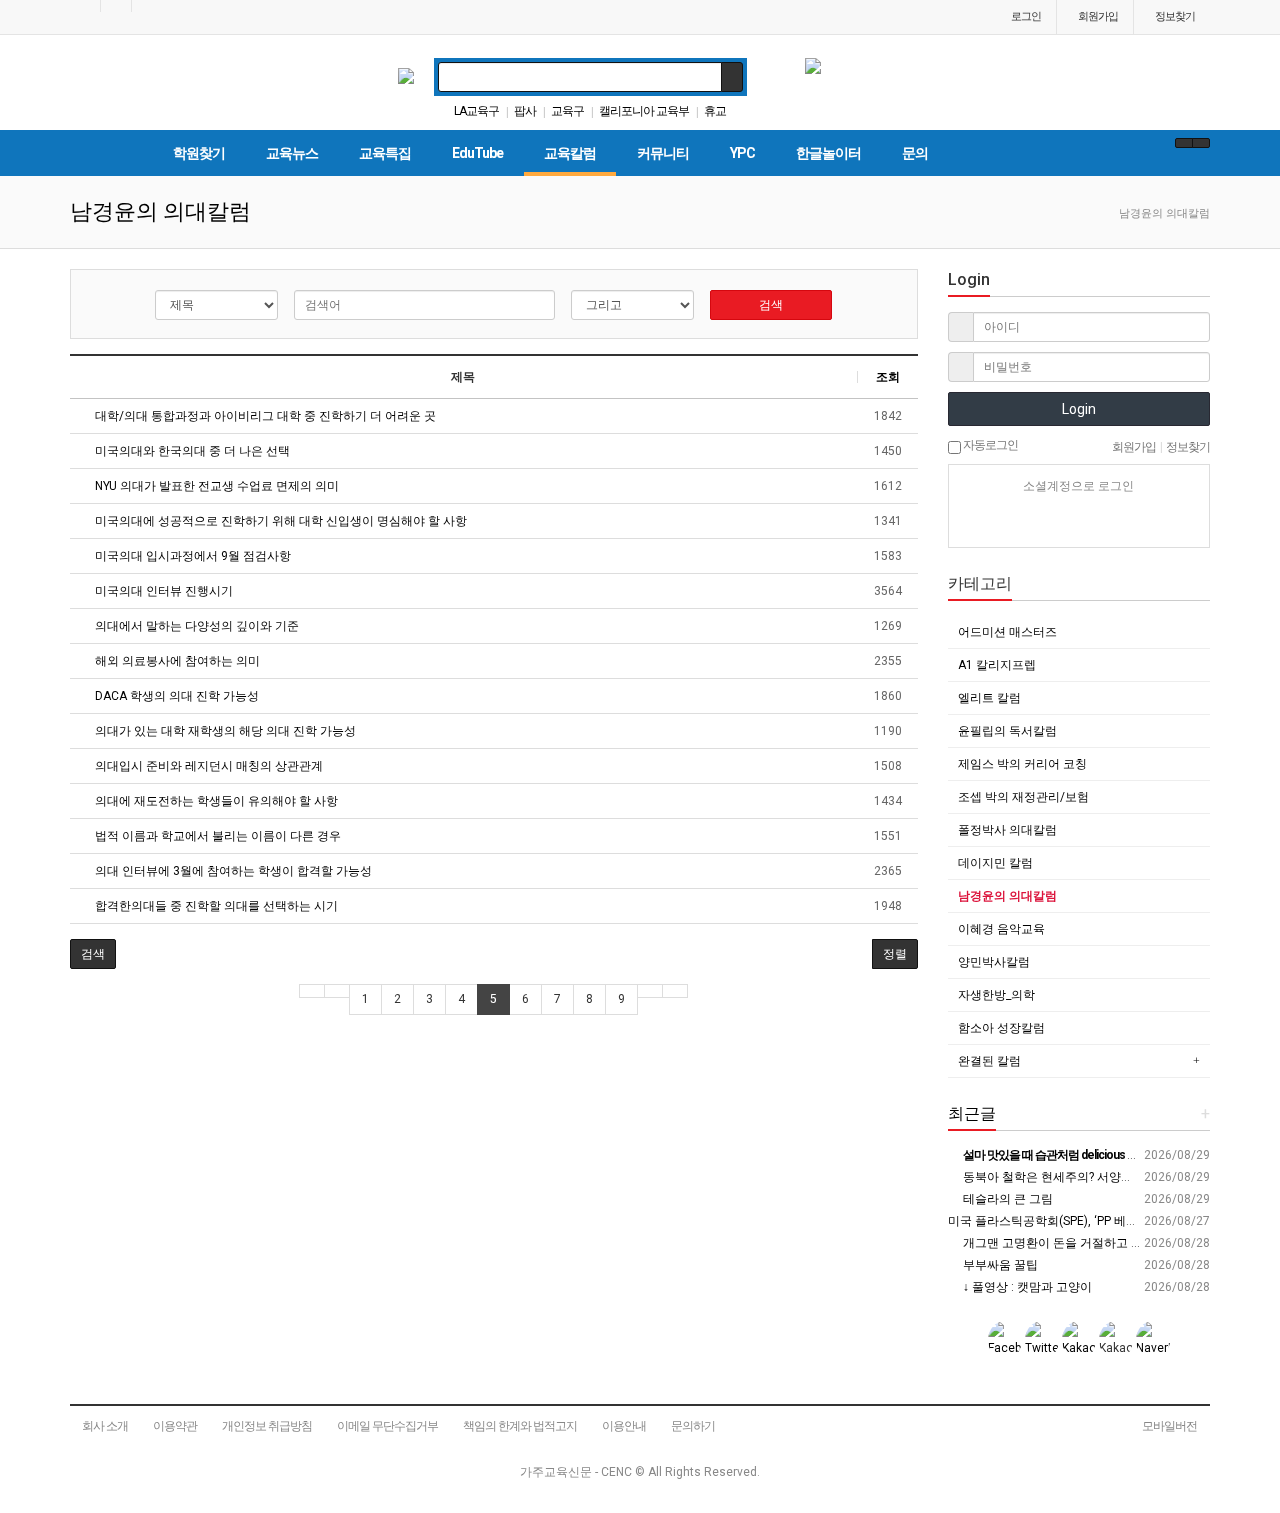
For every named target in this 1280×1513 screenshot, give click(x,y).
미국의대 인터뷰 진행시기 (162, 591)
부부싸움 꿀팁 (999, 1265)
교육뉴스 (292, 153)
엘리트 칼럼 (989, 698)
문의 (915, 153)
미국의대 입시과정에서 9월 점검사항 (191, 556)
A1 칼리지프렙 (997, 665)
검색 (771, 305)
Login (1079, 409)
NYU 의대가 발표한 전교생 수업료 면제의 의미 (215, 486)
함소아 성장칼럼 (1001, 1028)
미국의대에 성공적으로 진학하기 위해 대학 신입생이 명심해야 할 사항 (279, 521)
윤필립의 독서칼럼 (1007, 731)
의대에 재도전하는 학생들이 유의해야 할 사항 (215, 801)
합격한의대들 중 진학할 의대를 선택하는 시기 (215, 906)
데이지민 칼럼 (995, 863)
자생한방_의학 (996, 995)
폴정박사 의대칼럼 (1007, 830)
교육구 (567, 111)
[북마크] (116, 6)
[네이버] (1009, 522)
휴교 (715, 111)
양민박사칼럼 (994, 962)
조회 (888, 377)
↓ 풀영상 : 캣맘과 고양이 (1026, 1287)
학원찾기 (199, 153)
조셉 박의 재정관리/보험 (1023, 797)
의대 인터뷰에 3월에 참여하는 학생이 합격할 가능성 (232, 871)
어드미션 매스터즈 (1007, 632)
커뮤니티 (663, 153)
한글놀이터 (828, 153)
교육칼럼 (570, 153)
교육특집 (385, 153)
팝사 (525, 111)
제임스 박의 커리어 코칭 (1022, 764)
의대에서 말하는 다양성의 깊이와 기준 (195, 626)
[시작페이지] (85, 6)
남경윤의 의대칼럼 (1007, 896)
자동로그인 (989, 445)
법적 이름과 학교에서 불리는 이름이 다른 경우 (216, 836)
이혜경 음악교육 (1001, 929)
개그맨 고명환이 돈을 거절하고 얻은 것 (1065, 1243)
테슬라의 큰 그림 (1006, 1199)
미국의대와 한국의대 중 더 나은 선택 (191, 451)
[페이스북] (1079, 522)
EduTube (477, 153)
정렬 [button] (895, 954)
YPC (742, 153)
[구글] (1114, 522)
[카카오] (1044, 522)
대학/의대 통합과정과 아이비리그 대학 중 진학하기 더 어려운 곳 (264, 416)
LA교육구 (476, 111)
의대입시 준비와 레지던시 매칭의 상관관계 (207, 766)
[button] (93, 954)
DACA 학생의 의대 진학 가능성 (175, 696)
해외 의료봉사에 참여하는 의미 (176, 661)
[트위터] (1149, 522)
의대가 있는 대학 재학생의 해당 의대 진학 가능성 (224, 731)
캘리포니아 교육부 (644, 111)
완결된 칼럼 (989, 1061)
